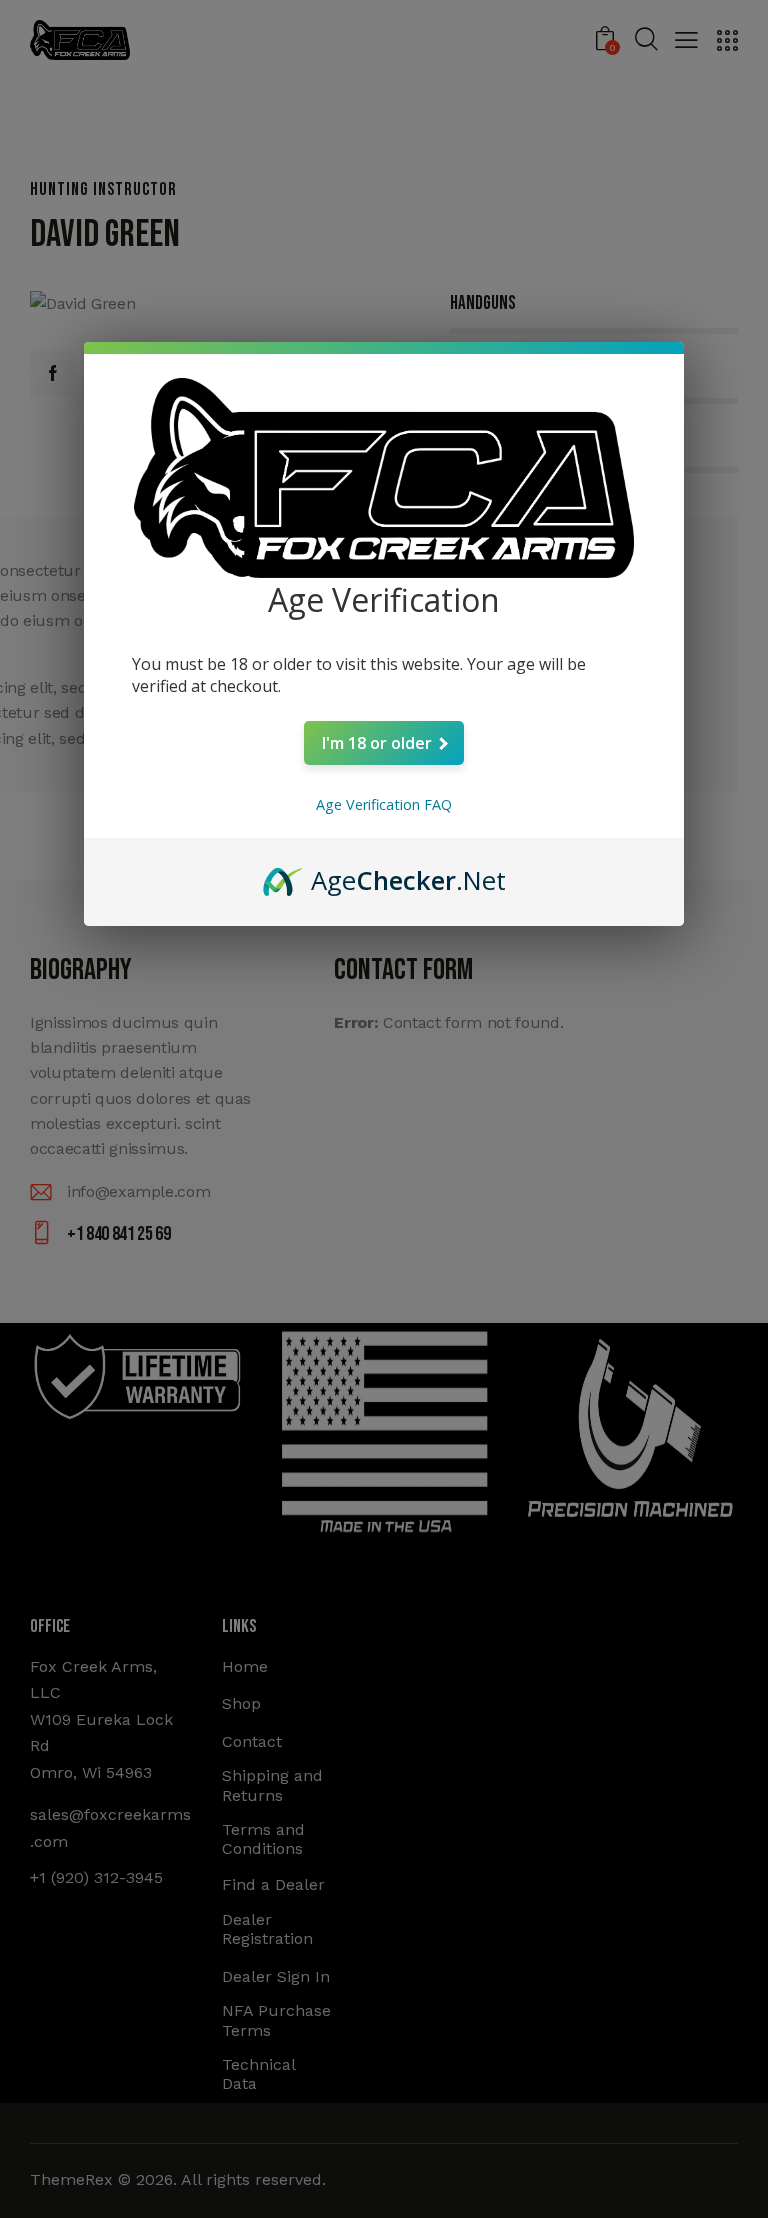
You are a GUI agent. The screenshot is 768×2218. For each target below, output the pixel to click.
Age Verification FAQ (384, 804)
